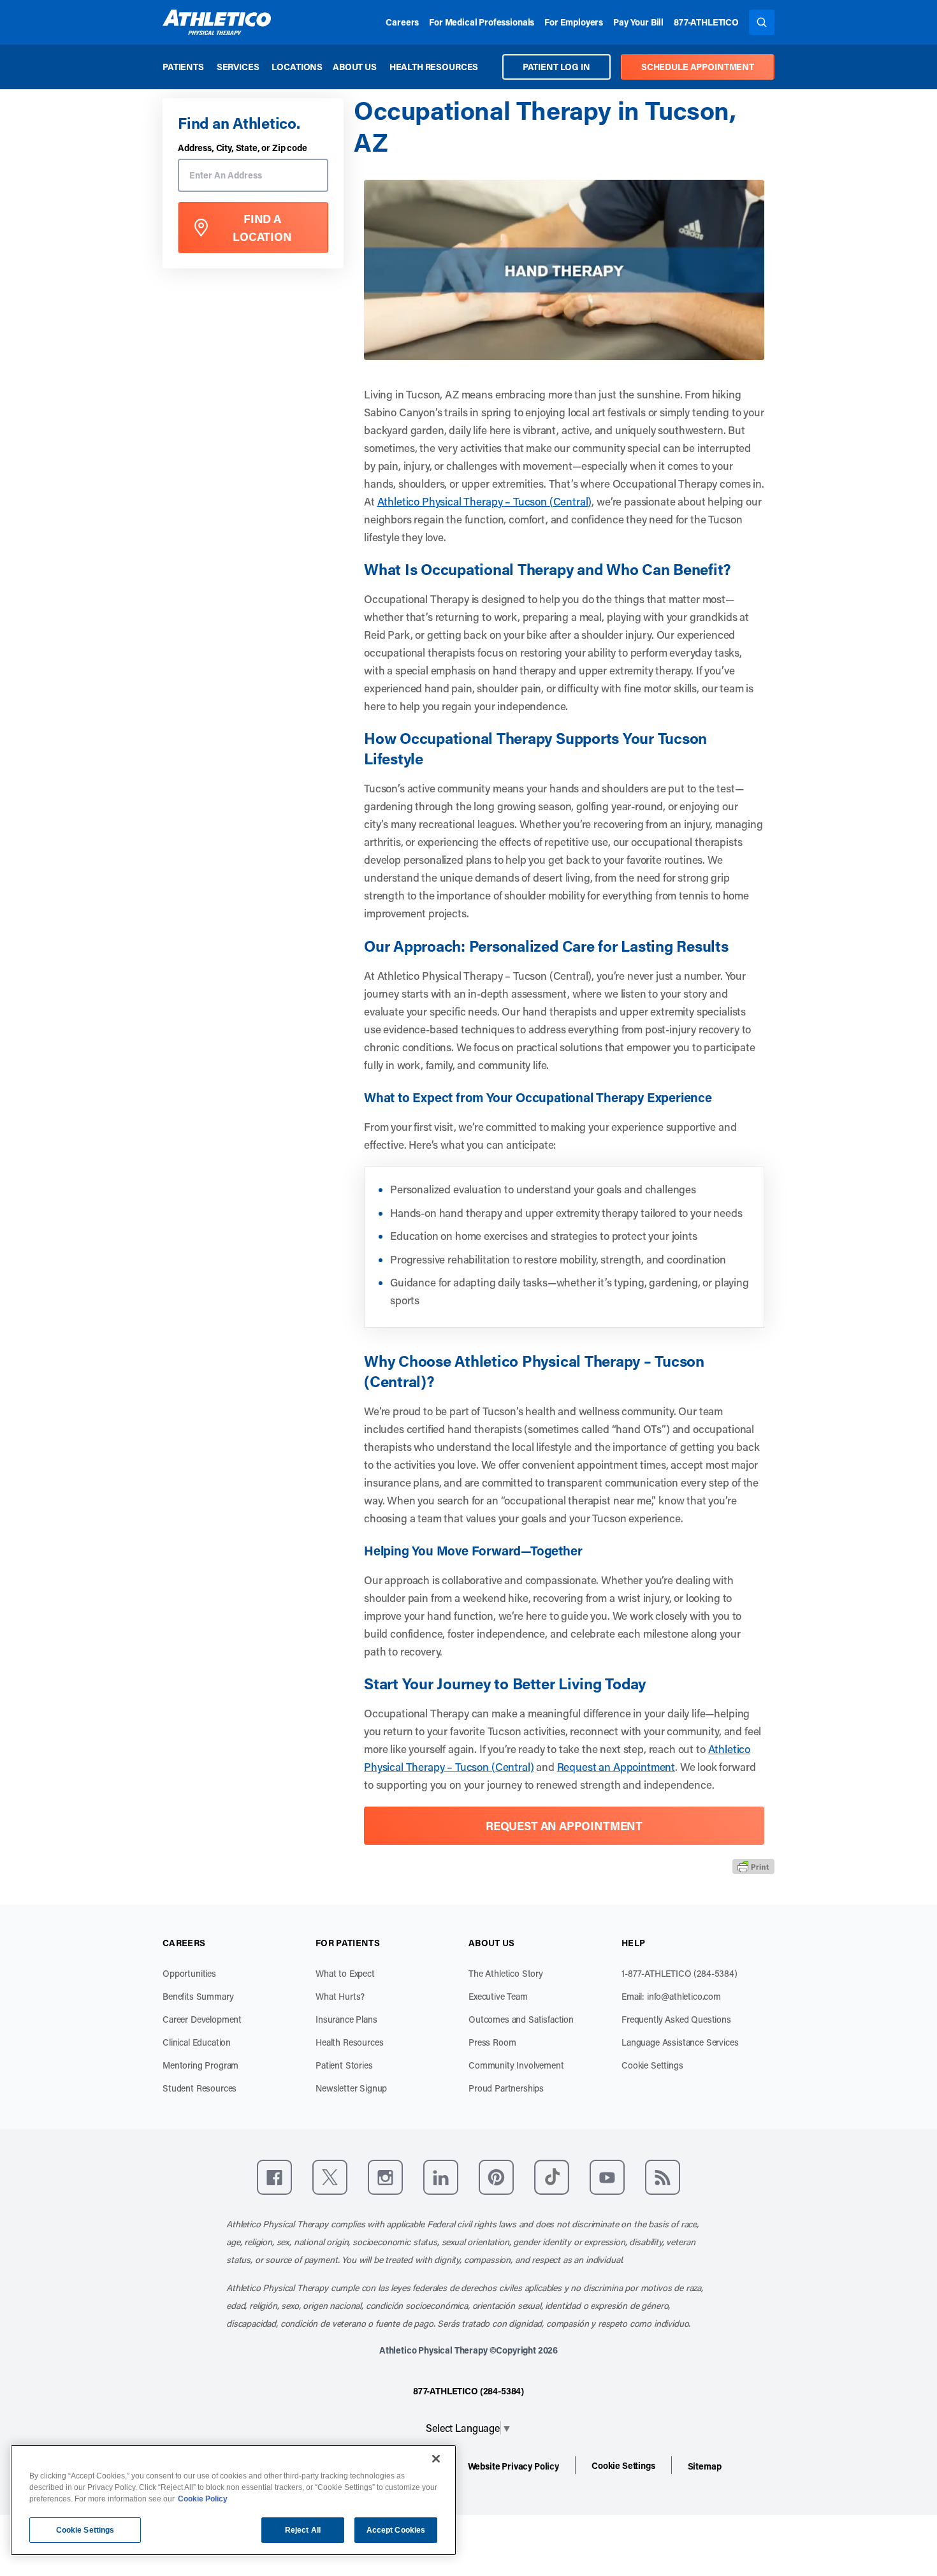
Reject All (303, 2530)
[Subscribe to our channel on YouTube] (607, 2177)
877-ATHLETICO (706, 22)
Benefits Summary (198, 1996)
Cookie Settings (652, 2065)
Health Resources (434, 67)
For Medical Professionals (482, 22)
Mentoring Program (200, 2065)
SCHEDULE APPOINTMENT (698, 67)
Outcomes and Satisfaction (521, 2019)
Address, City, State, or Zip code (243, 148)
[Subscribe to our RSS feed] (663, 2177)
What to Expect (345, 1973)
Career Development (202, 2019)
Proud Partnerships (506, 2088)
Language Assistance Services (680, 2042)
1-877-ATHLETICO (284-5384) (679, 1973)
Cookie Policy (203, 2499)
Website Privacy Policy (513, 2466)
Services (238, 67)
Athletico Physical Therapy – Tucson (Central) (485, 501)
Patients (183, 67)
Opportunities (189, 1973)
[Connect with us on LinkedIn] (441, 2177)
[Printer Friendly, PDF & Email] (753, 1867)
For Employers (574, 22)
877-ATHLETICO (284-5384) (468, 2391)
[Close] (436, 2459)
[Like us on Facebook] (274, 2177)
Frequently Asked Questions (676, 2019)
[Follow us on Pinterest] (496, 2177)
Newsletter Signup (351, 2088)
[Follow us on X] (330, 2177)
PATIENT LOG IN (556, 67)
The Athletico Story (506, 1973)
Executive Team (498, 1996)
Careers (402, 22)
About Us (355, 67)
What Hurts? (340, 1996)
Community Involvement (516, 2065)
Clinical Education (197, 2042)
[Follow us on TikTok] (552, 2177)
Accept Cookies (396, 2530)
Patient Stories (344, 2065)
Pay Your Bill (638, 22)
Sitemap (705, 2466)
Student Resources (200, 2088)
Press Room (492, 2042)
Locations (297, 67)
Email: (671, 1996)
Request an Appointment (616, 1766)
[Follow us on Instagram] (385, 2177)
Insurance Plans (346, 2019)
